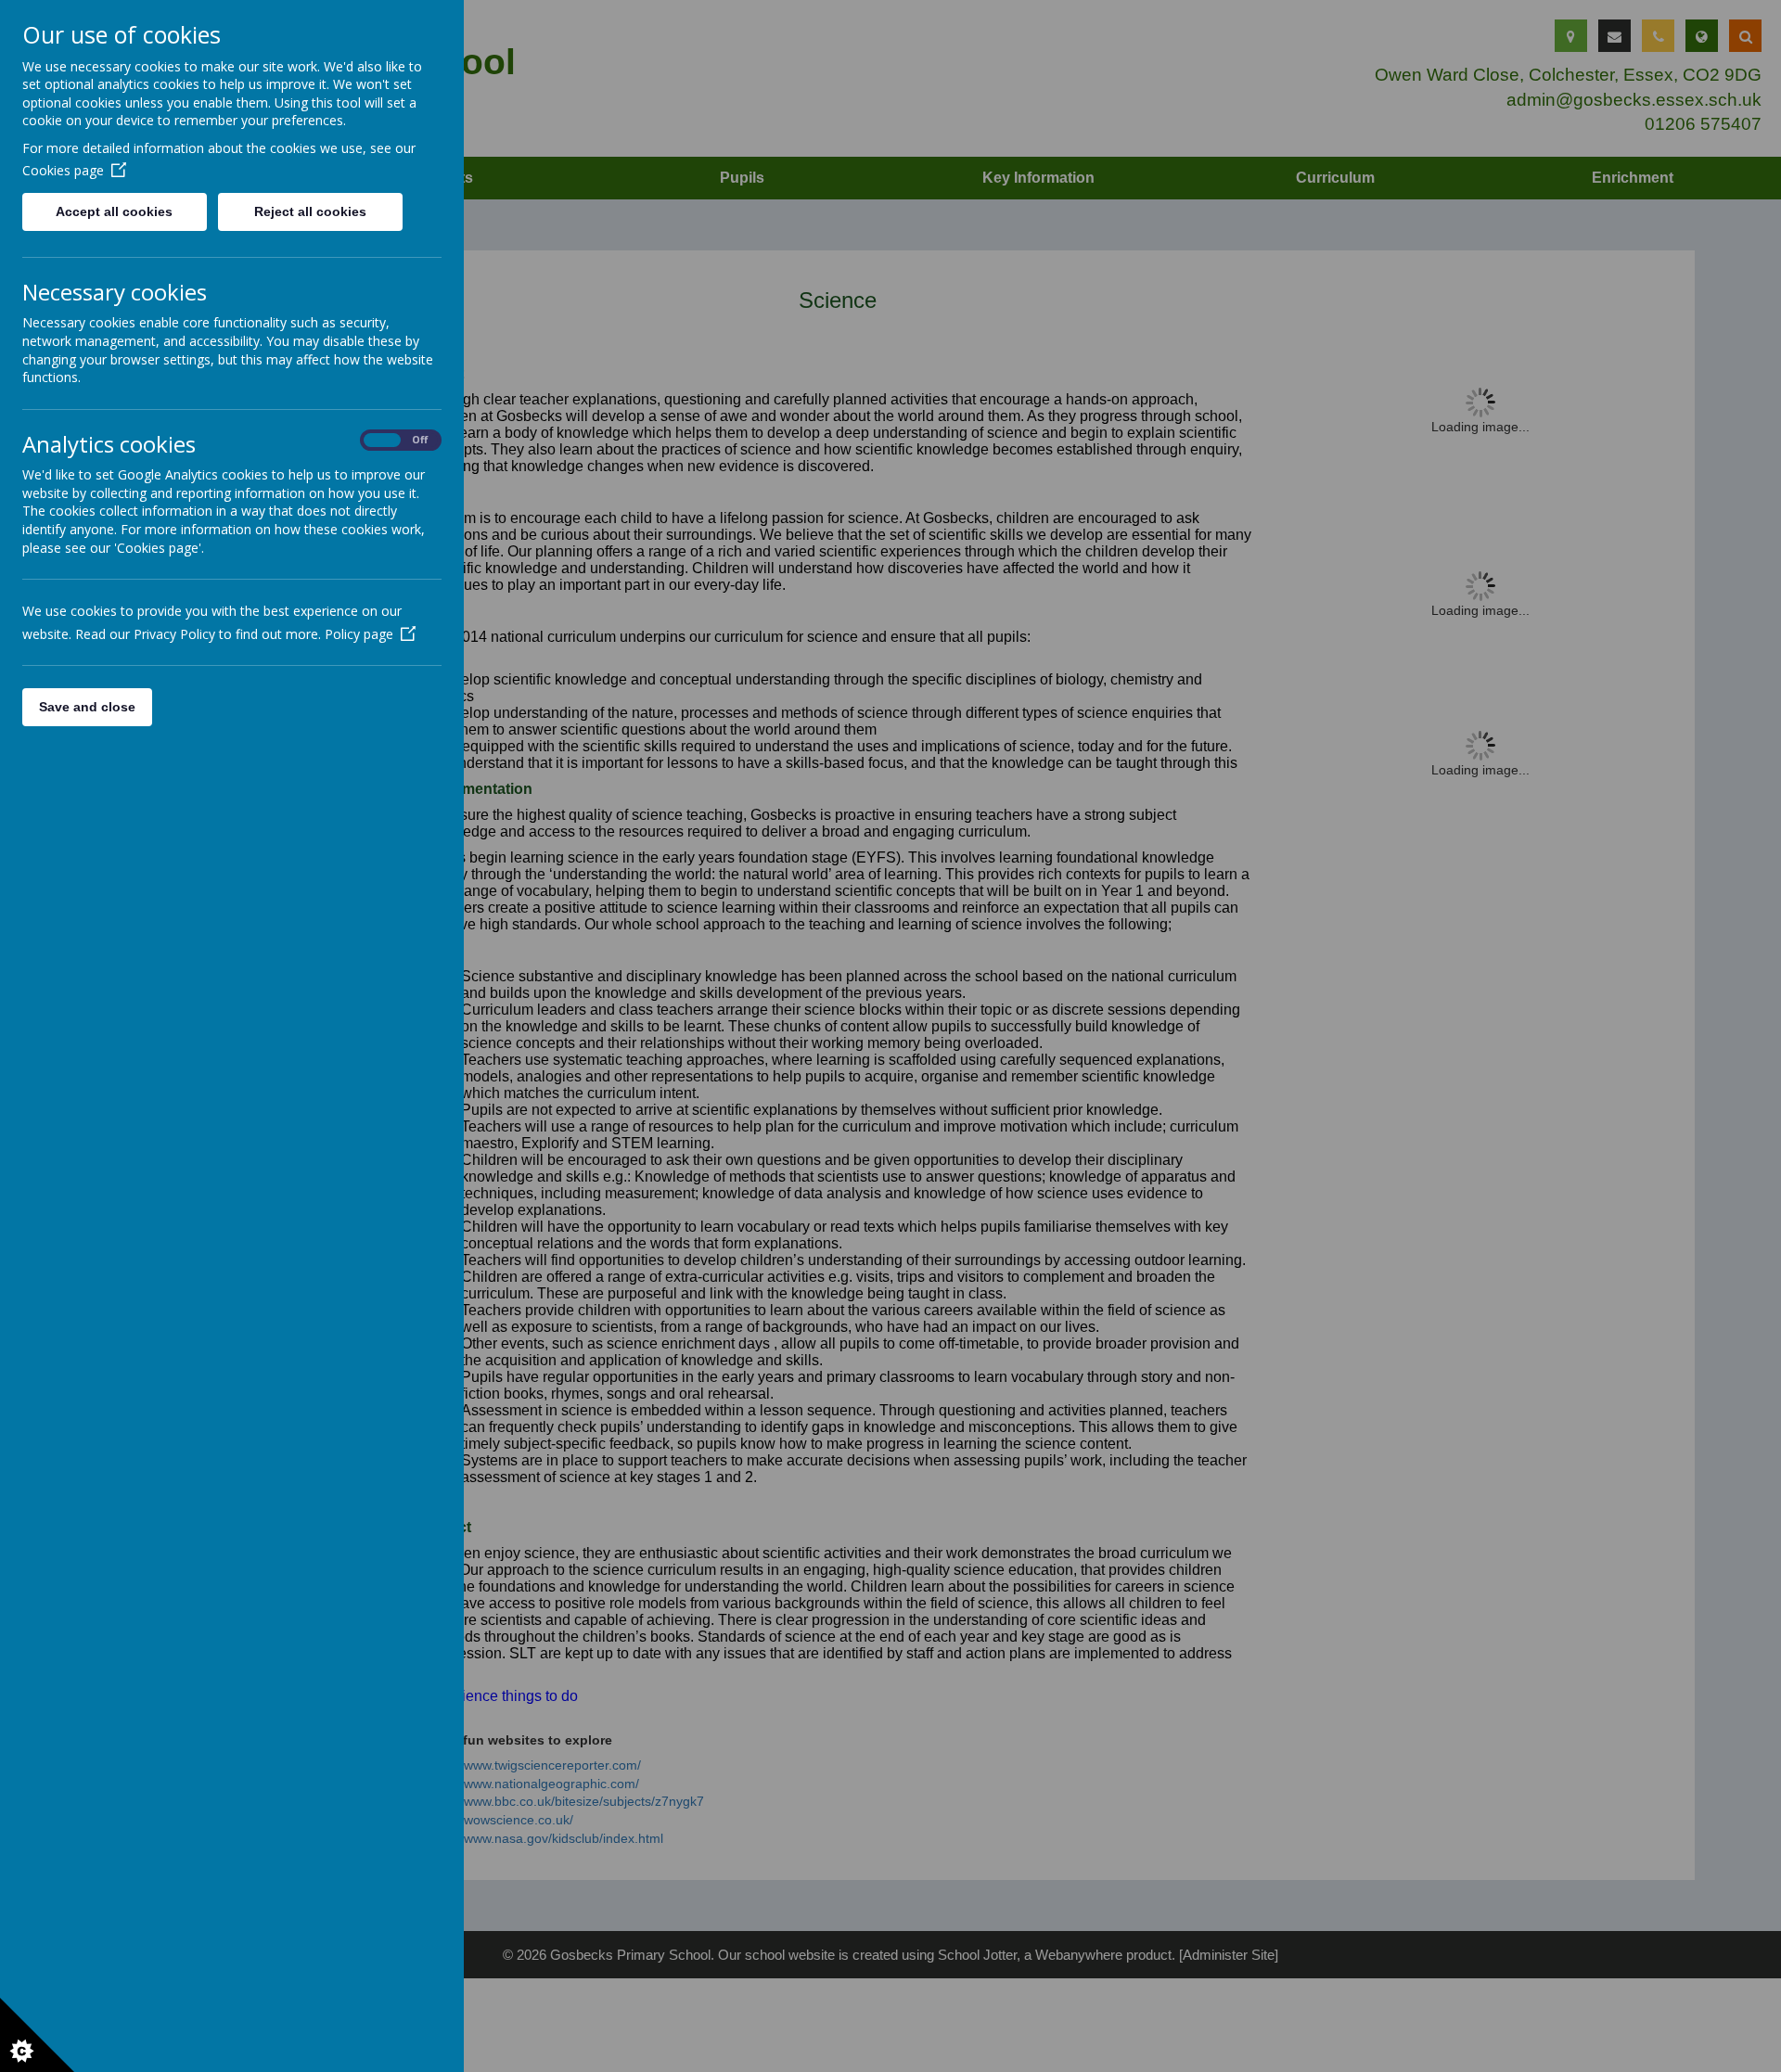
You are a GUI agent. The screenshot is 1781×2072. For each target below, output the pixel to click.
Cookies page (63, 170)
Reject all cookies (310, 211)
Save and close (87, 707)
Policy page (359, 634)
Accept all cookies (114, 211)
